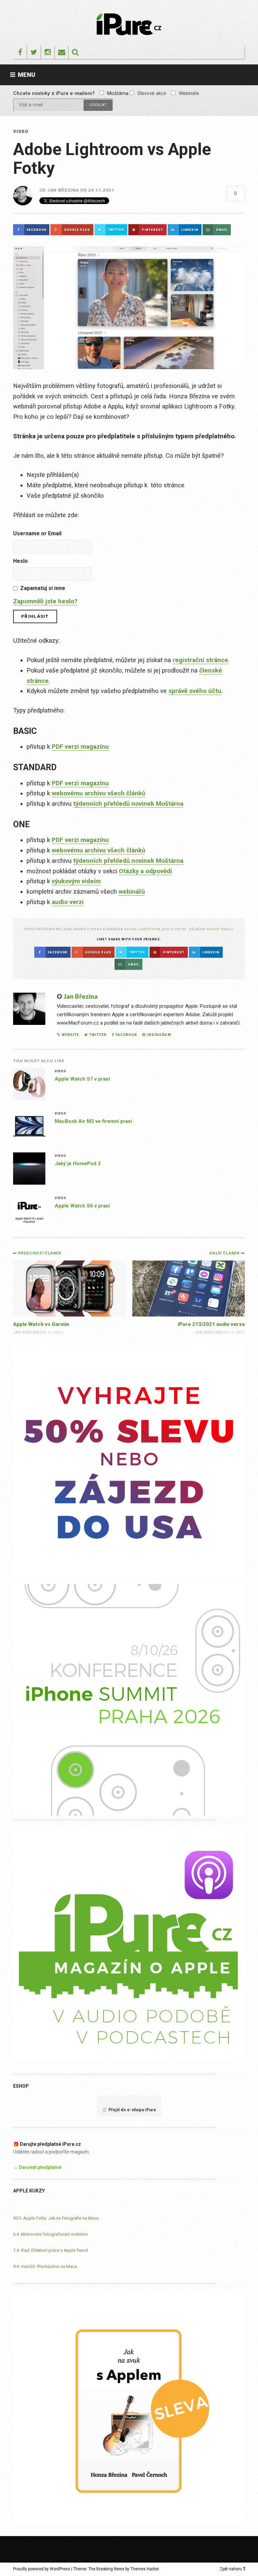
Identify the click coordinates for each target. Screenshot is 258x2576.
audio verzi (68, 902)
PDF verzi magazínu (80, 747)
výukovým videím (76, 881)
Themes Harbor (144, 2569)
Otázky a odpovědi (145, 871)
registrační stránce (200, 660)
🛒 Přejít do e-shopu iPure (129, 2110)
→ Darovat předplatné (37, 2167)
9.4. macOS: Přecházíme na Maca (45, 2266)
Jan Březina (63, 190)
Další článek (225, 1253)
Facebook (126, 1035)
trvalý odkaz (220, 929)
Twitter (98, 1035)
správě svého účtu (195, 691)
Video (21, 131)
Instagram (159, 1035)
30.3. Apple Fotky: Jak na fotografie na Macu (56, 2218)
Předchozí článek (40, 1253)
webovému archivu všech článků (98, 793)
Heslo (20, 561)
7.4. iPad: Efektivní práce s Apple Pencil (51, 2250)
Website (70, 1035)
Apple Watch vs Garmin (41, 1324)
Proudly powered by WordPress (42, 2569)
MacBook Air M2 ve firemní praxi (93, 1121)
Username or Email (37, 533)
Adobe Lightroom (142, 929)
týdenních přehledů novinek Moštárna (128, 804)
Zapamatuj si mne (43, 588)
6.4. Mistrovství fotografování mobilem (51, 2234)
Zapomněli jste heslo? (45, 601)
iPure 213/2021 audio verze (211, 1324)
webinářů (132, 892)
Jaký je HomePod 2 (78, 1163)
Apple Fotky (174, 929)
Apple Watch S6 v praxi (82, 1206)
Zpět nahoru (231, 2569)
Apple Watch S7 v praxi (82, 1079)
